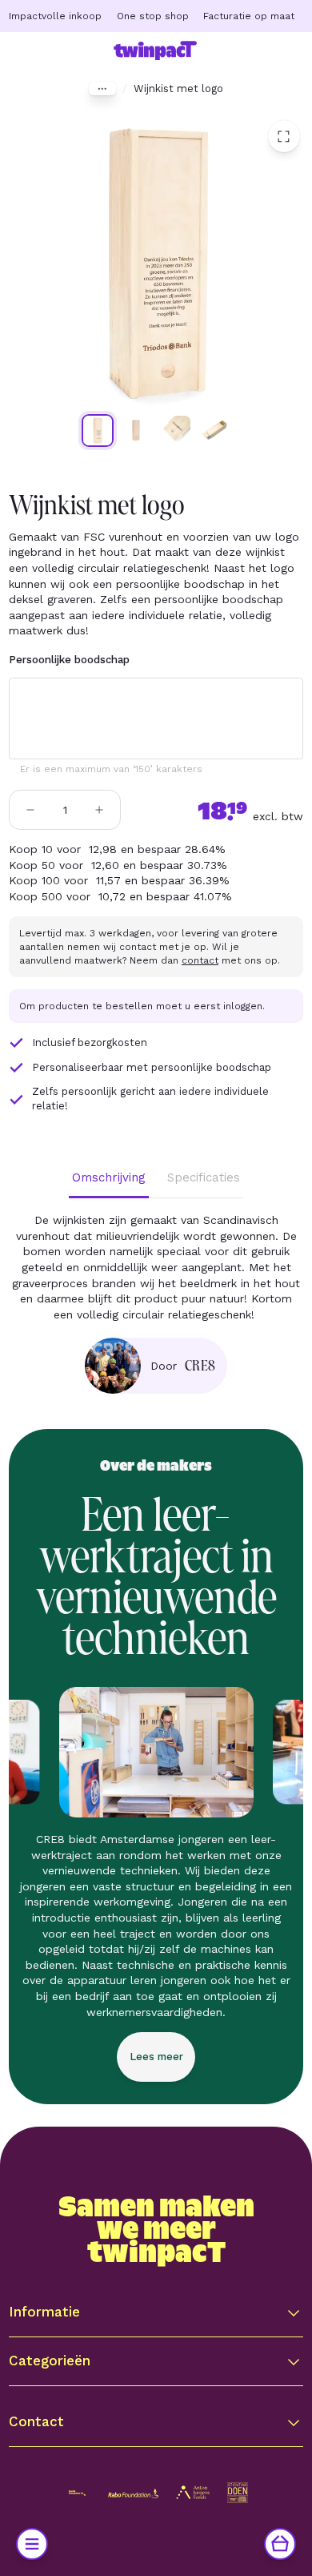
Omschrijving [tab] (109, 1177)
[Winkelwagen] (280, 2544)
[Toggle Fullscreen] (284, 136)
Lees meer (156, 2057)
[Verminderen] (30, 810)
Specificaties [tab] (204, 1177)
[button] (156, 2312)
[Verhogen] (99, 810)
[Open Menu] (32, 2544)
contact (200, 960)
